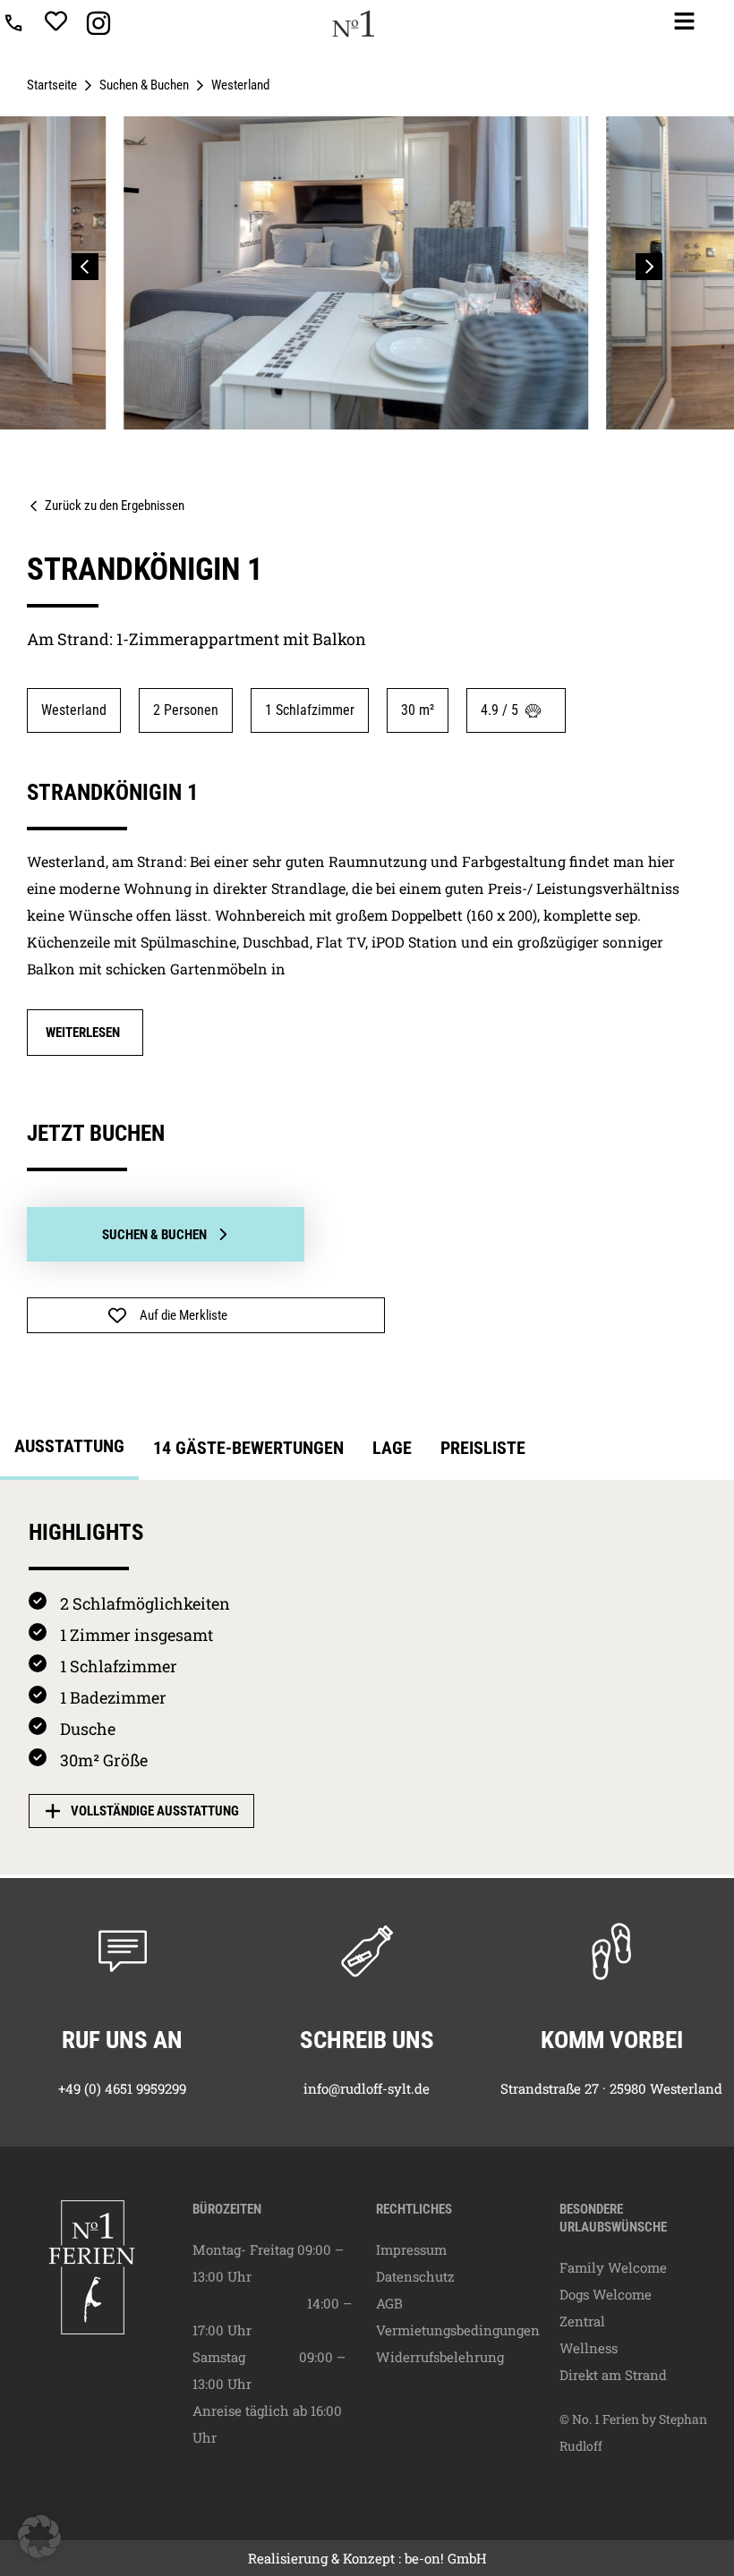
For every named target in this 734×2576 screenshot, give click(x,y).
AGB (389, 2303)
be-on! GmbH (446, 2558)
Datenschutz (415, 2276)
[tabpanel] (367, 1678)
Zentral (582, 2321)
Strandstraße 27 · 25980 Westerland (611, 2088)
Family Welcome (613, 2267)
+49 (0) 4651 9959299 (122, 2088)
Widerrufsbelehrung (440, 2357)
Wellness (589, 2348)
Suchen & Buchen (144, 85)
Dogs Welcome (606, 2294)
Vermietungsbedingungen (458, 2330)
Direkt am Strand (613, 2375)
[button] (85, 267)
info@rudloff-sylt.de (367, 2088)
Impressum (411, 2249)
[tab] (69, 1451)
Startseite (52, 85)
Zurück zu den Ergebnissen (115, 506)
